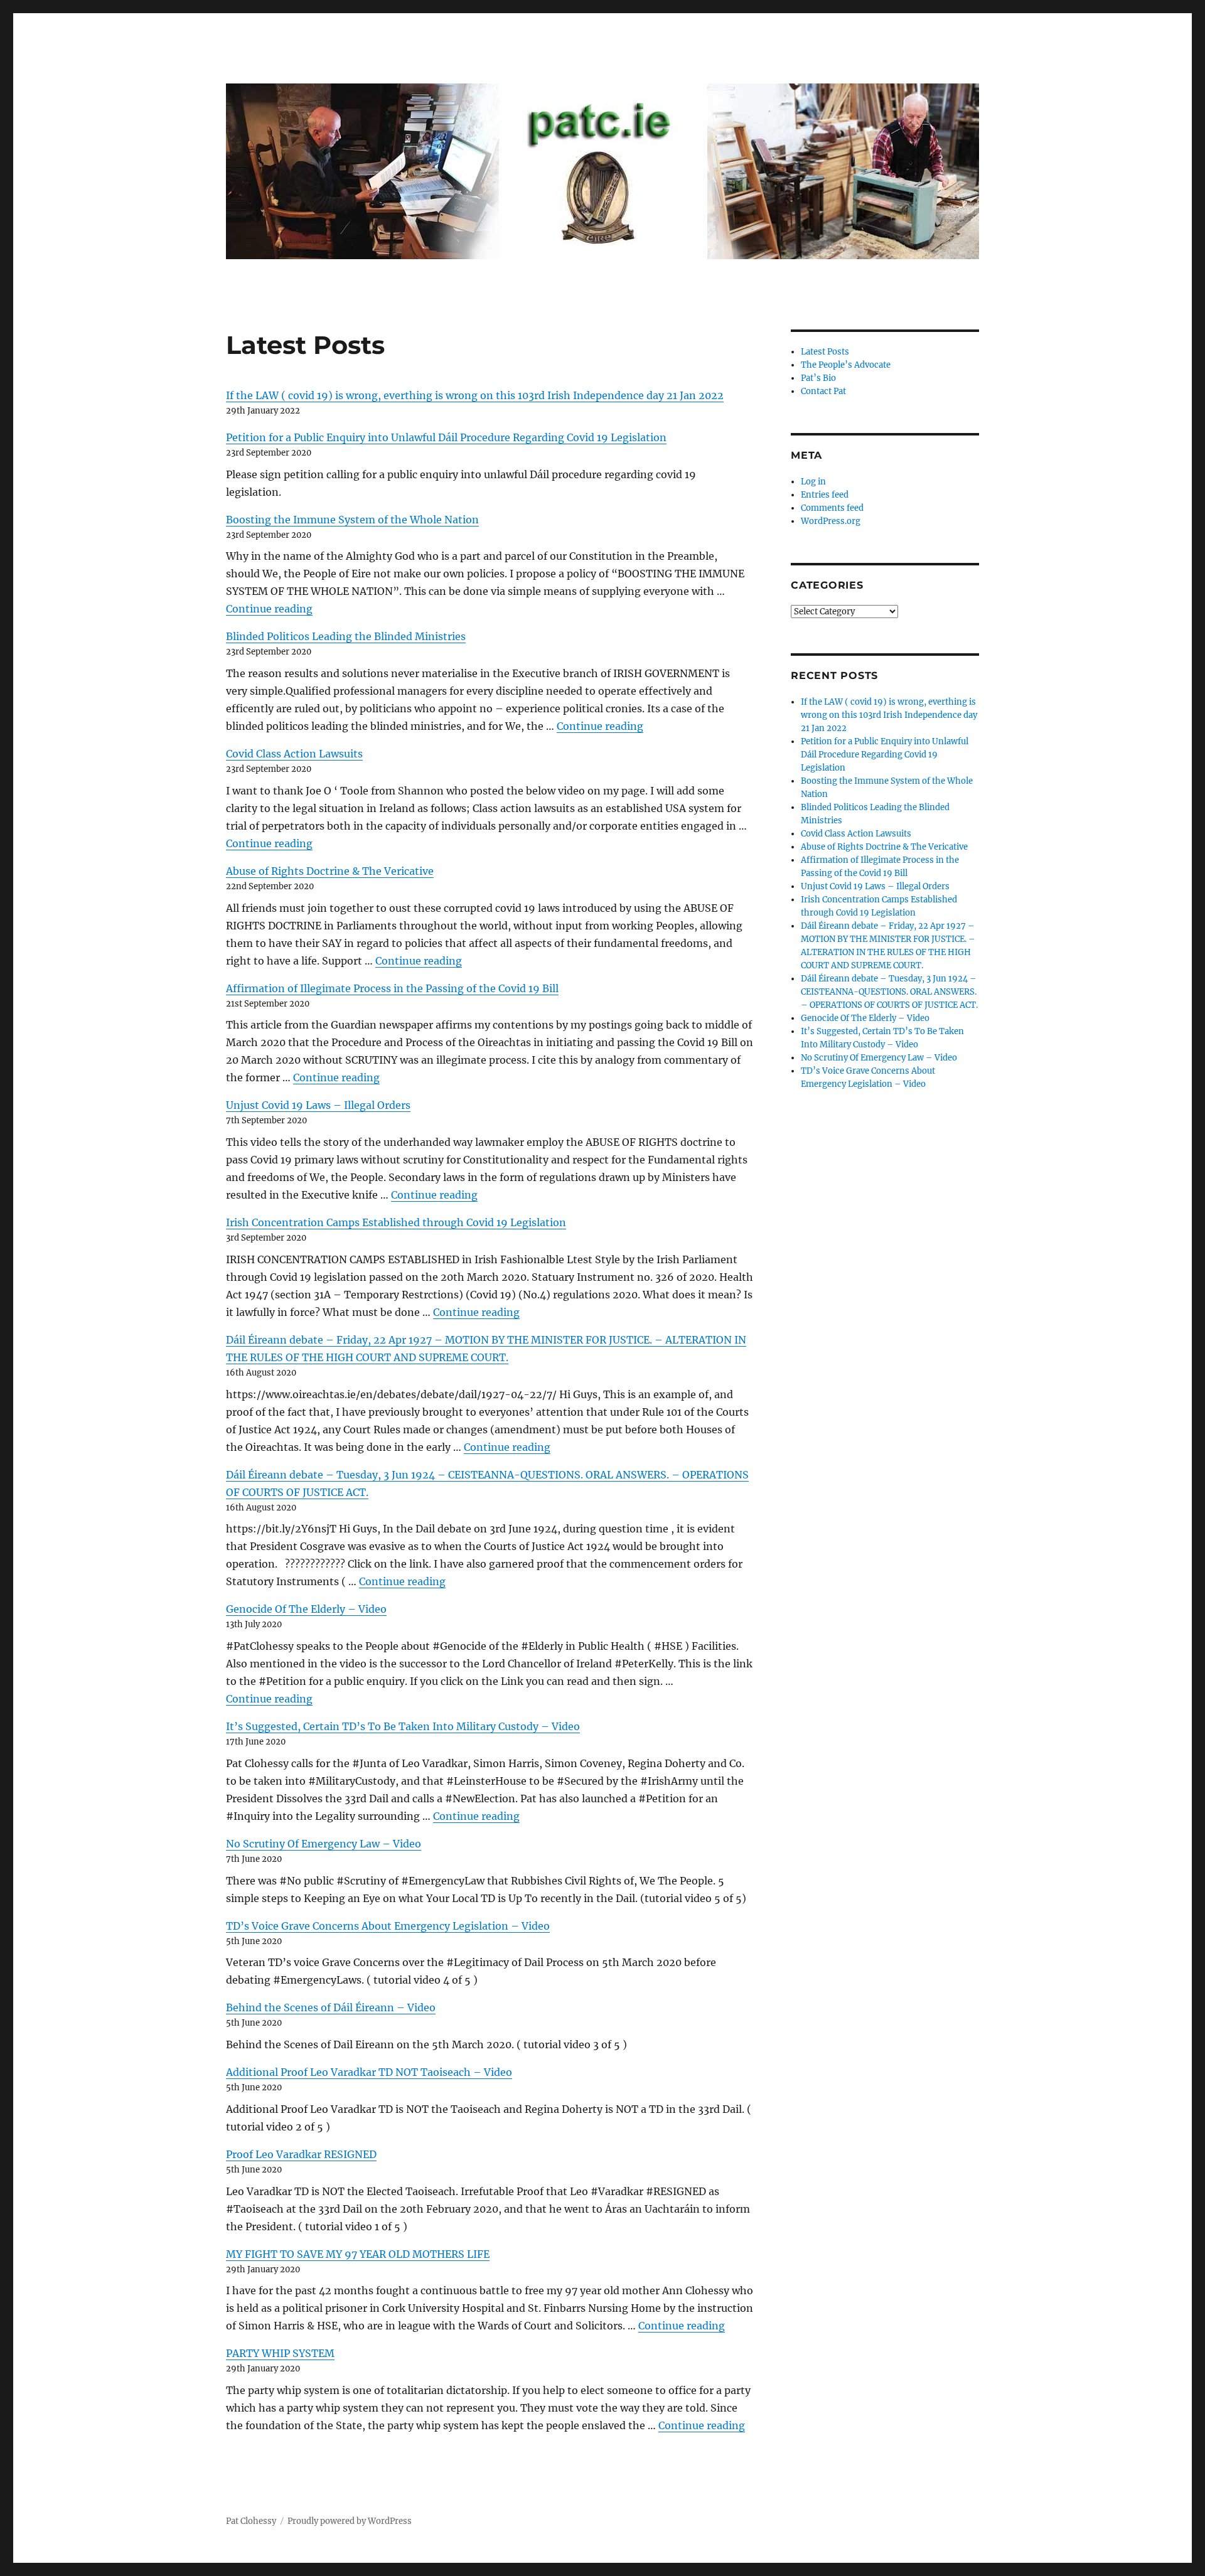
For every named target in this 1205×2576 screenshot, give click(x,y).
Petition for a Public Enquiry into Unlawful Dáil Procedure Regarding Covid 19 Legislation (446, 437)
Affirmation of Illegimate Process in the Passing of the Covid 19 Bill (392, 988)
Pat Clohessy (251, 2521)
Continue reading (269, 609)
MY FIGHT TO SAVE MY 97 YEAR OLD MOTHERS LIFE (358, 2254)
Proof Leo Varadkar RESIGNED (301, 2154)
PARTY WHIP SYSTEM (280, 2353)
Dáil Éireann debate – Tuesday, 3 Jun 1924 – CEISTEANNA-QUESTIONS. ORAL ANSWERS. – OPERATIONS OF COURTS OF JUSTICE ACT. (889, 992)
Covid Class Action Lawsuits (294, 754)
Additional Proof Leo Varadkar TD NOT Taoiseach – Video (369, 2072)
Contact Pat (823, 391)
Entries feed (825, 495)
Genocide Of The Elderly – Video (306, 1609)
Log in (813, 482)
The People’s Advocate (846, 365)
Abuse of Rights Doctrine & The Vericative (330, 871)
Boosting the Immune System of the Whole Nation (352, 520)
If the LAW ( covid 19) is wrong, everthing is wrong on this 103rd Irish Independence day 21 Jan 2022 (475, 395)
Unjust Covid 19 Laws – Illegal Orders (318, 1105)
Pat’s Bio (818, 378)
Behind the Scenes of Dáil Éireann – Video (331, 2007)
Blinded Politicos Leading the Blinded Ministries (346, 636)
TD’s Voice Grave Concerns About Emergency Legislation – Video (388, 1926)
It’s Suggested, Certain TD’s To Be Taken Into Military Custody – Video (403, 1726)
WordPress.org (831, 521)
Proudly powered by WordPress (350, 2521)
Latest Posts (825, 352)
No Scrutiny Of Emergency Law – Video (324, 1844)
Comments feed (832, 508)
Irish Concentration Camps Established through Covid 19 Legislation (396, 1222)
